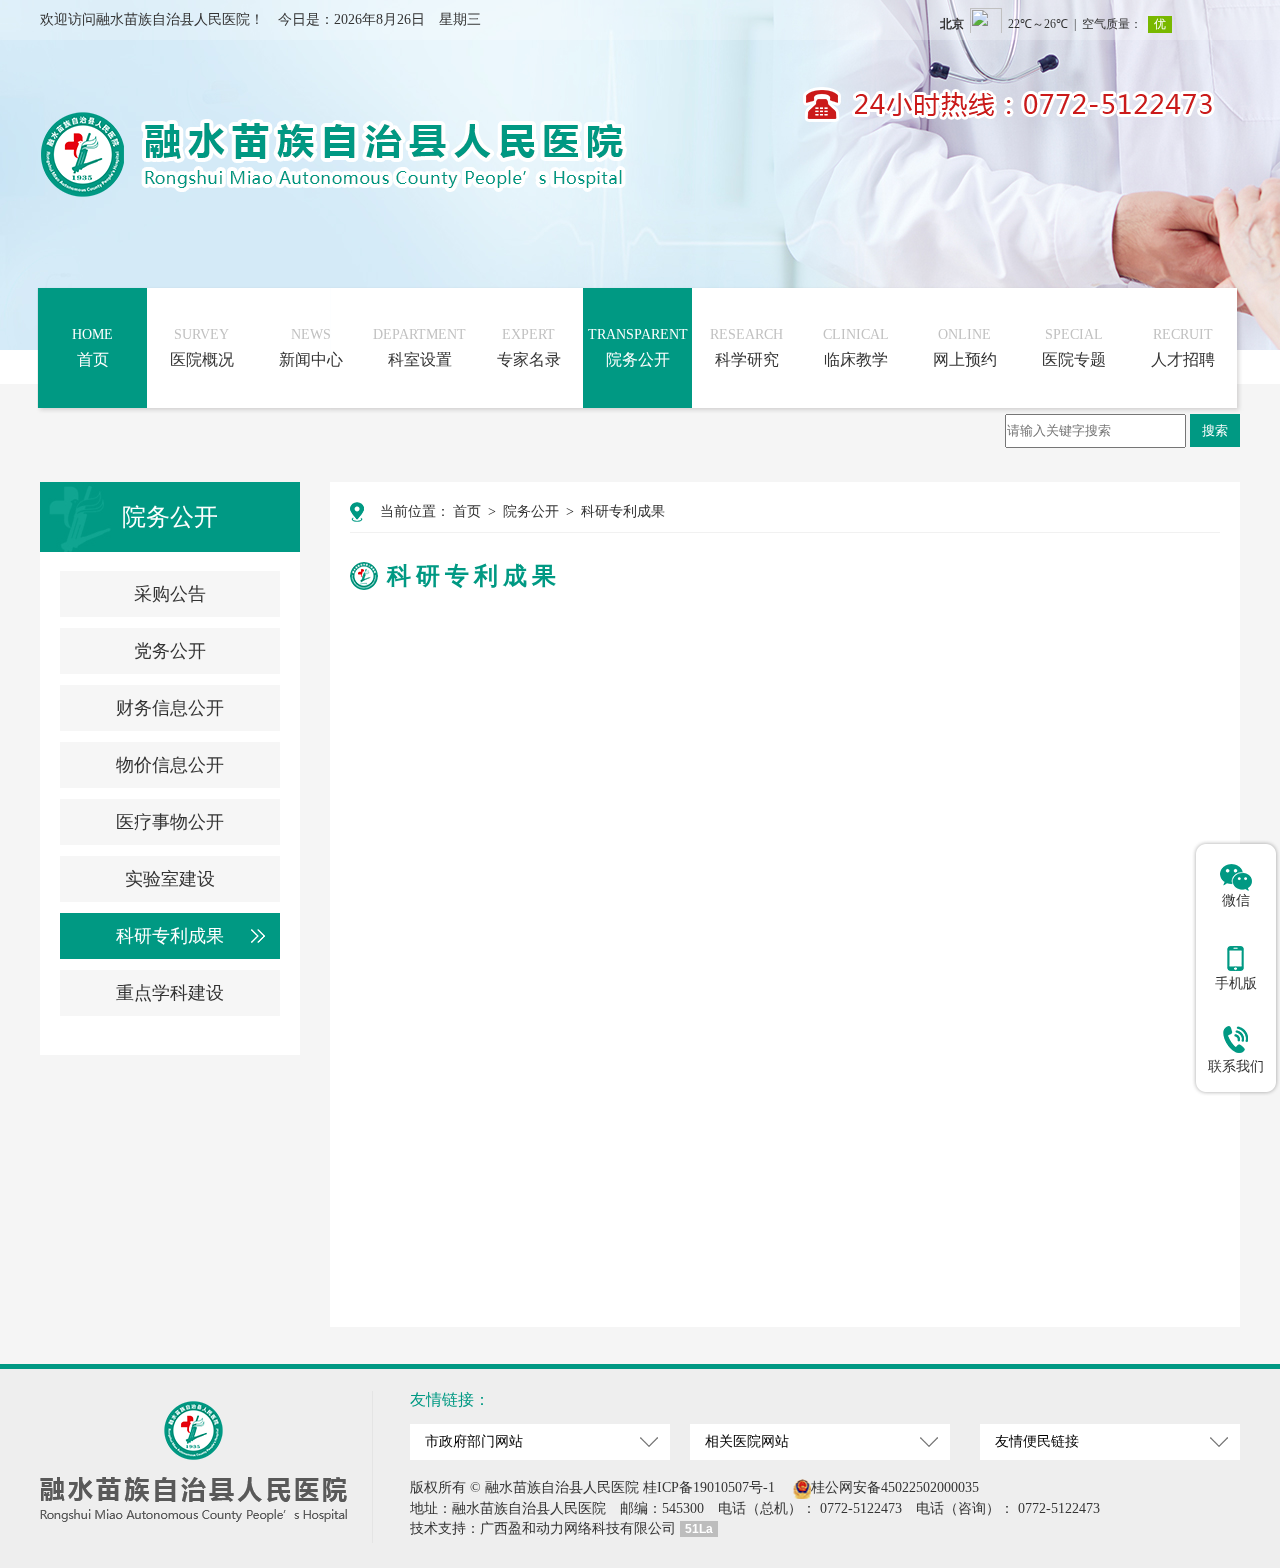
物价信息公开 (170, 765)
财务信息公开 (170, 708)
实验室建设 (170, 879)
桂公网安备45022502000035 (895, 1487)
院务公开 (531, 511)
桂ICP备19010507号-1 (709, 1487)
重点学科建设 (170, 993)
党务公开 (170, 651)
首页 (467, 511)
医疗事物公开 (170, 822)
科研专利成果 (170, 936)
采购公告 (170, 594)
